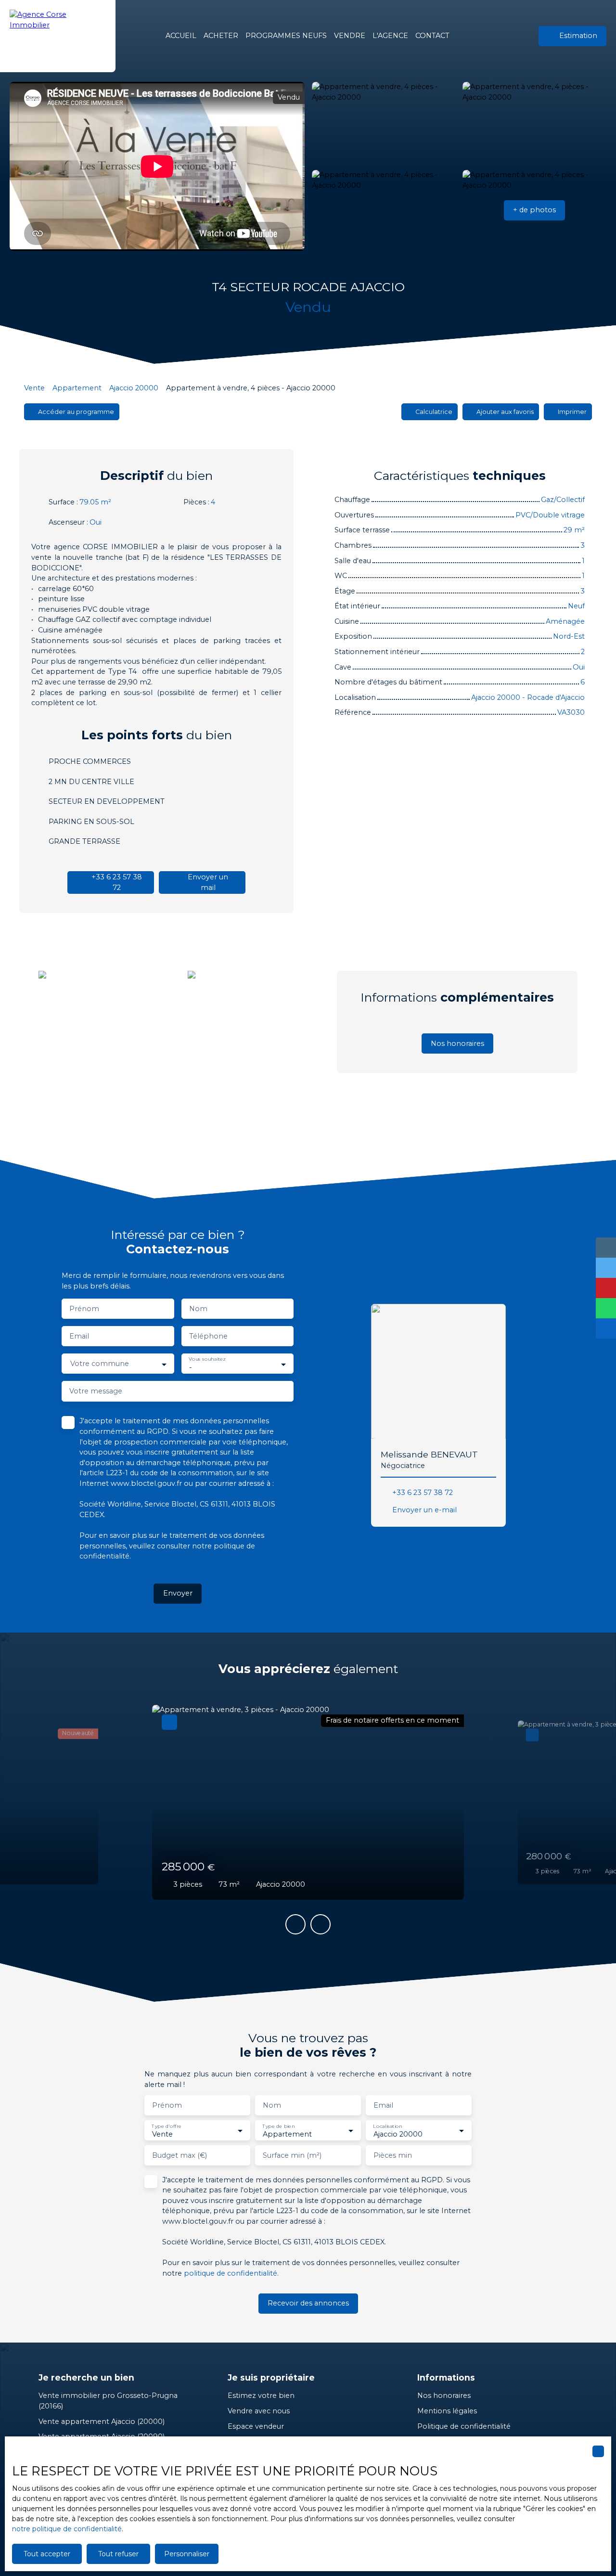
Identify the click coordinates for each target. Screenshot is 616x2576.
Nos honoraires (444, 2396)
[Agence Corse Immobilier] (58, 36)
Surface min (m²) (292, 2155)
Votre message (96, 1391)
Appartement (77, 388)
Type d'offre (167, 2126)
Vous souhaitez (207, 1359)
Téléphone (208, 1336)
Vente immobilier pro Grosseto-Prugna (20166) (108, 2401)
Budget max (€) (180, 2155)
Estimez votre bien (261, 2396)
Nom (198, 1309)
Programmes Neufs (286, 36)
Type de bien (278, 2126)
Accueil (181, 36)
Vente (34, 388)
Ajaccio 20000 (134, 388)
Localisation (387, 2126)
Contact (432, 36)
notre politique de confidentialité (67, 2529)
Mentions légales (447, 2411)
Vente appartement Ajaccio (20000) (102, 2421)
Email (79, 1336)
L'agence (390, 36)
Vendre (350, 36)
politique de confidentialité (231, 2273)
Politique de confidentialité (464, 2426)
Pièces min (393, 2155)
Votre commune (100, 1364)
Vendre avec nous (259, 2411)
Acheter (221, 36)
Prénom (84, 1309)
